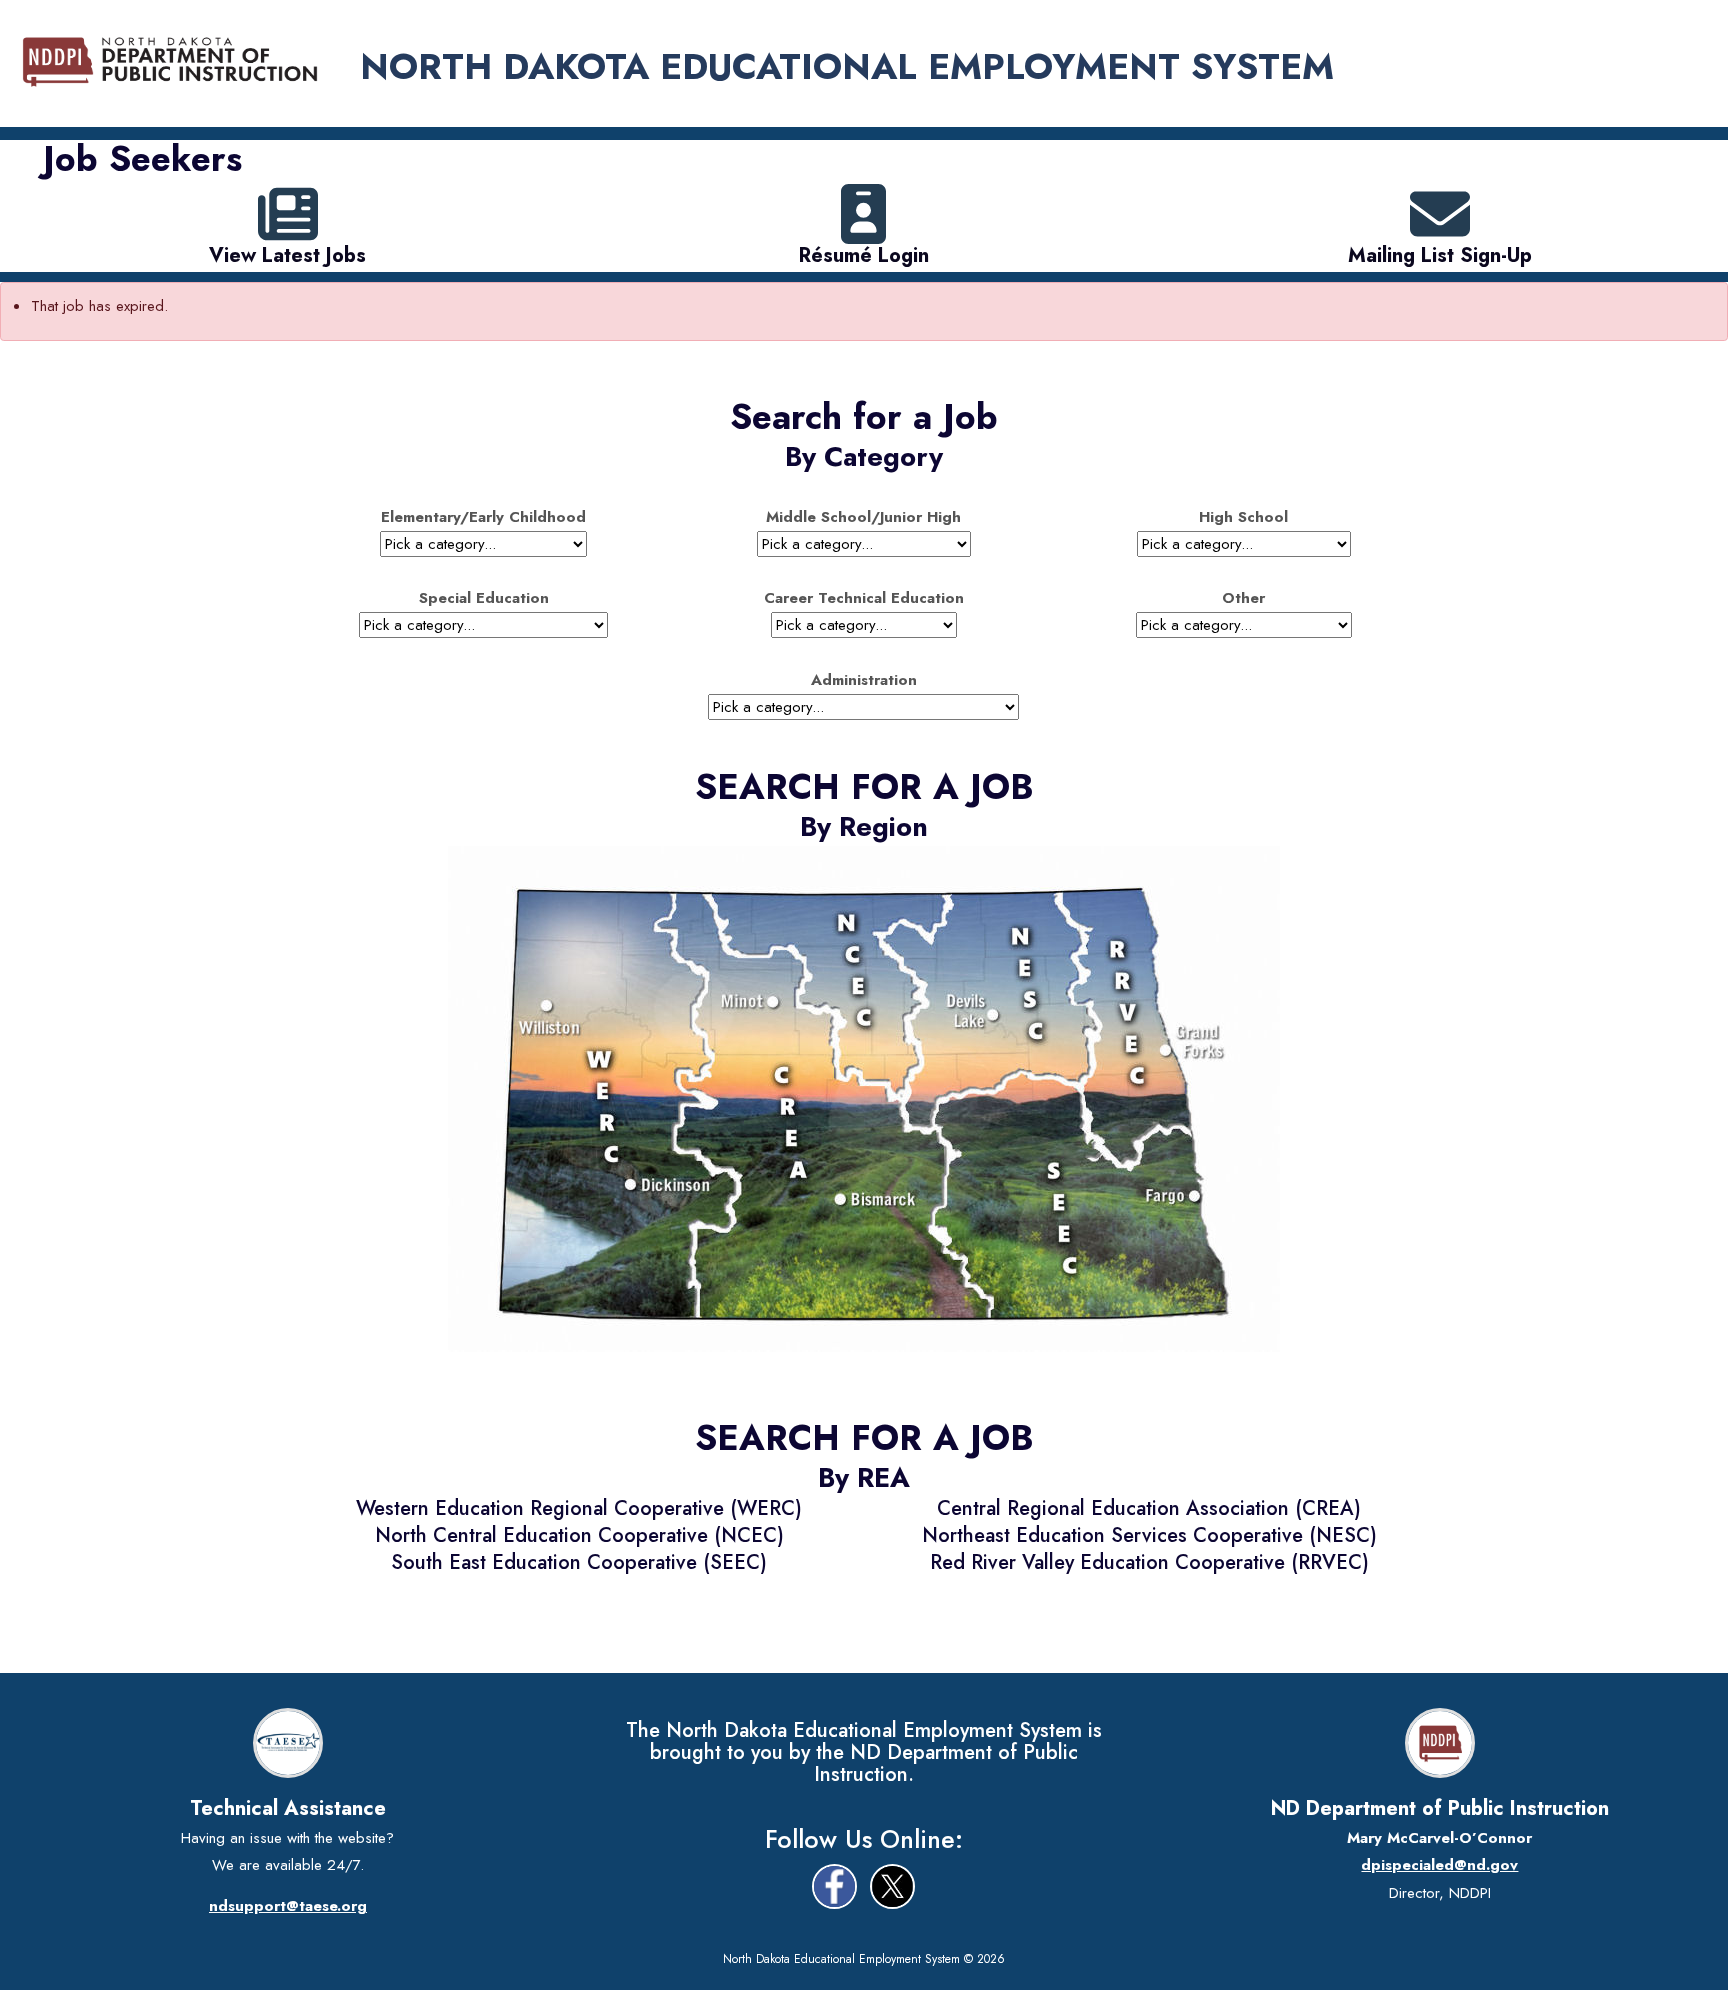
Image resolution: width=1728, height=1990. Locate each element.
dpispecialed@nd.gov (1439, 1865)
